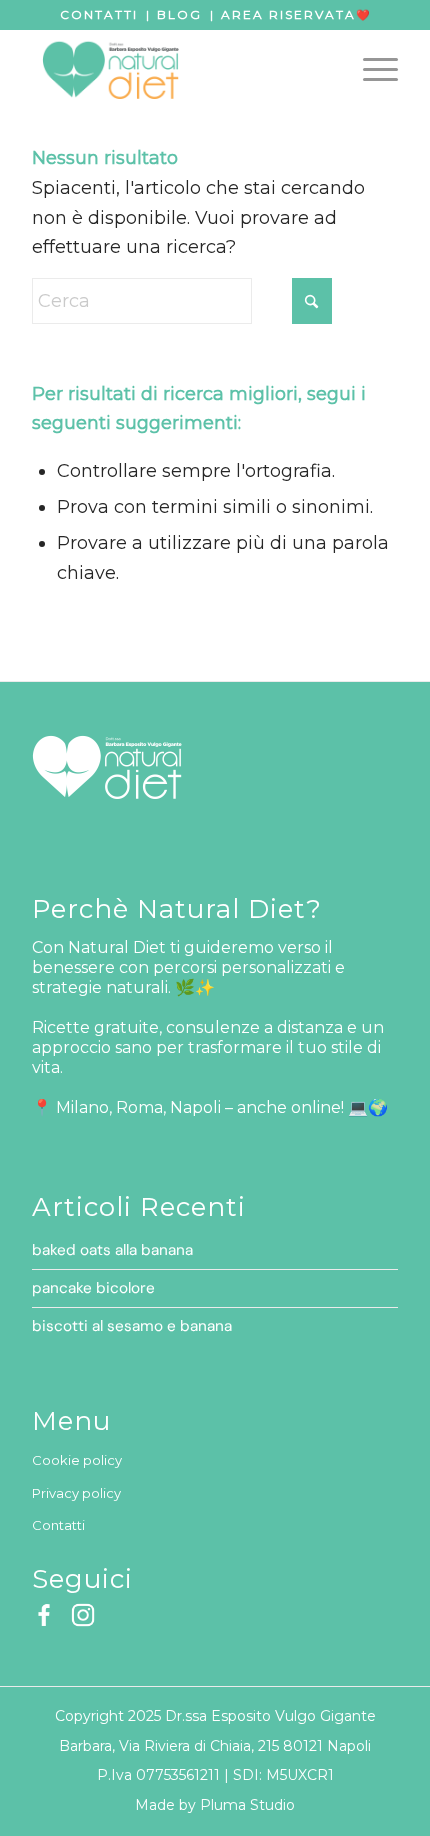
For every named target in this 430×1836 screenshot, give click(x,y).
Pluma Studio (247, 1805)
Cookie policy (77, 1460)
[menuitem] (370, 69)
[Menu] (370, 69)
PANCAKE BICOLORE (93, 1288)
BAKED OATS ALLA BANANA (112, 1250)
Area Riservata (288, 14)
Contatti (99, 14)
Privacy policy (76, 1493)
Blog (179, 14)
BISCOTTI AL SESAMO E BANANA (132, 1326)
